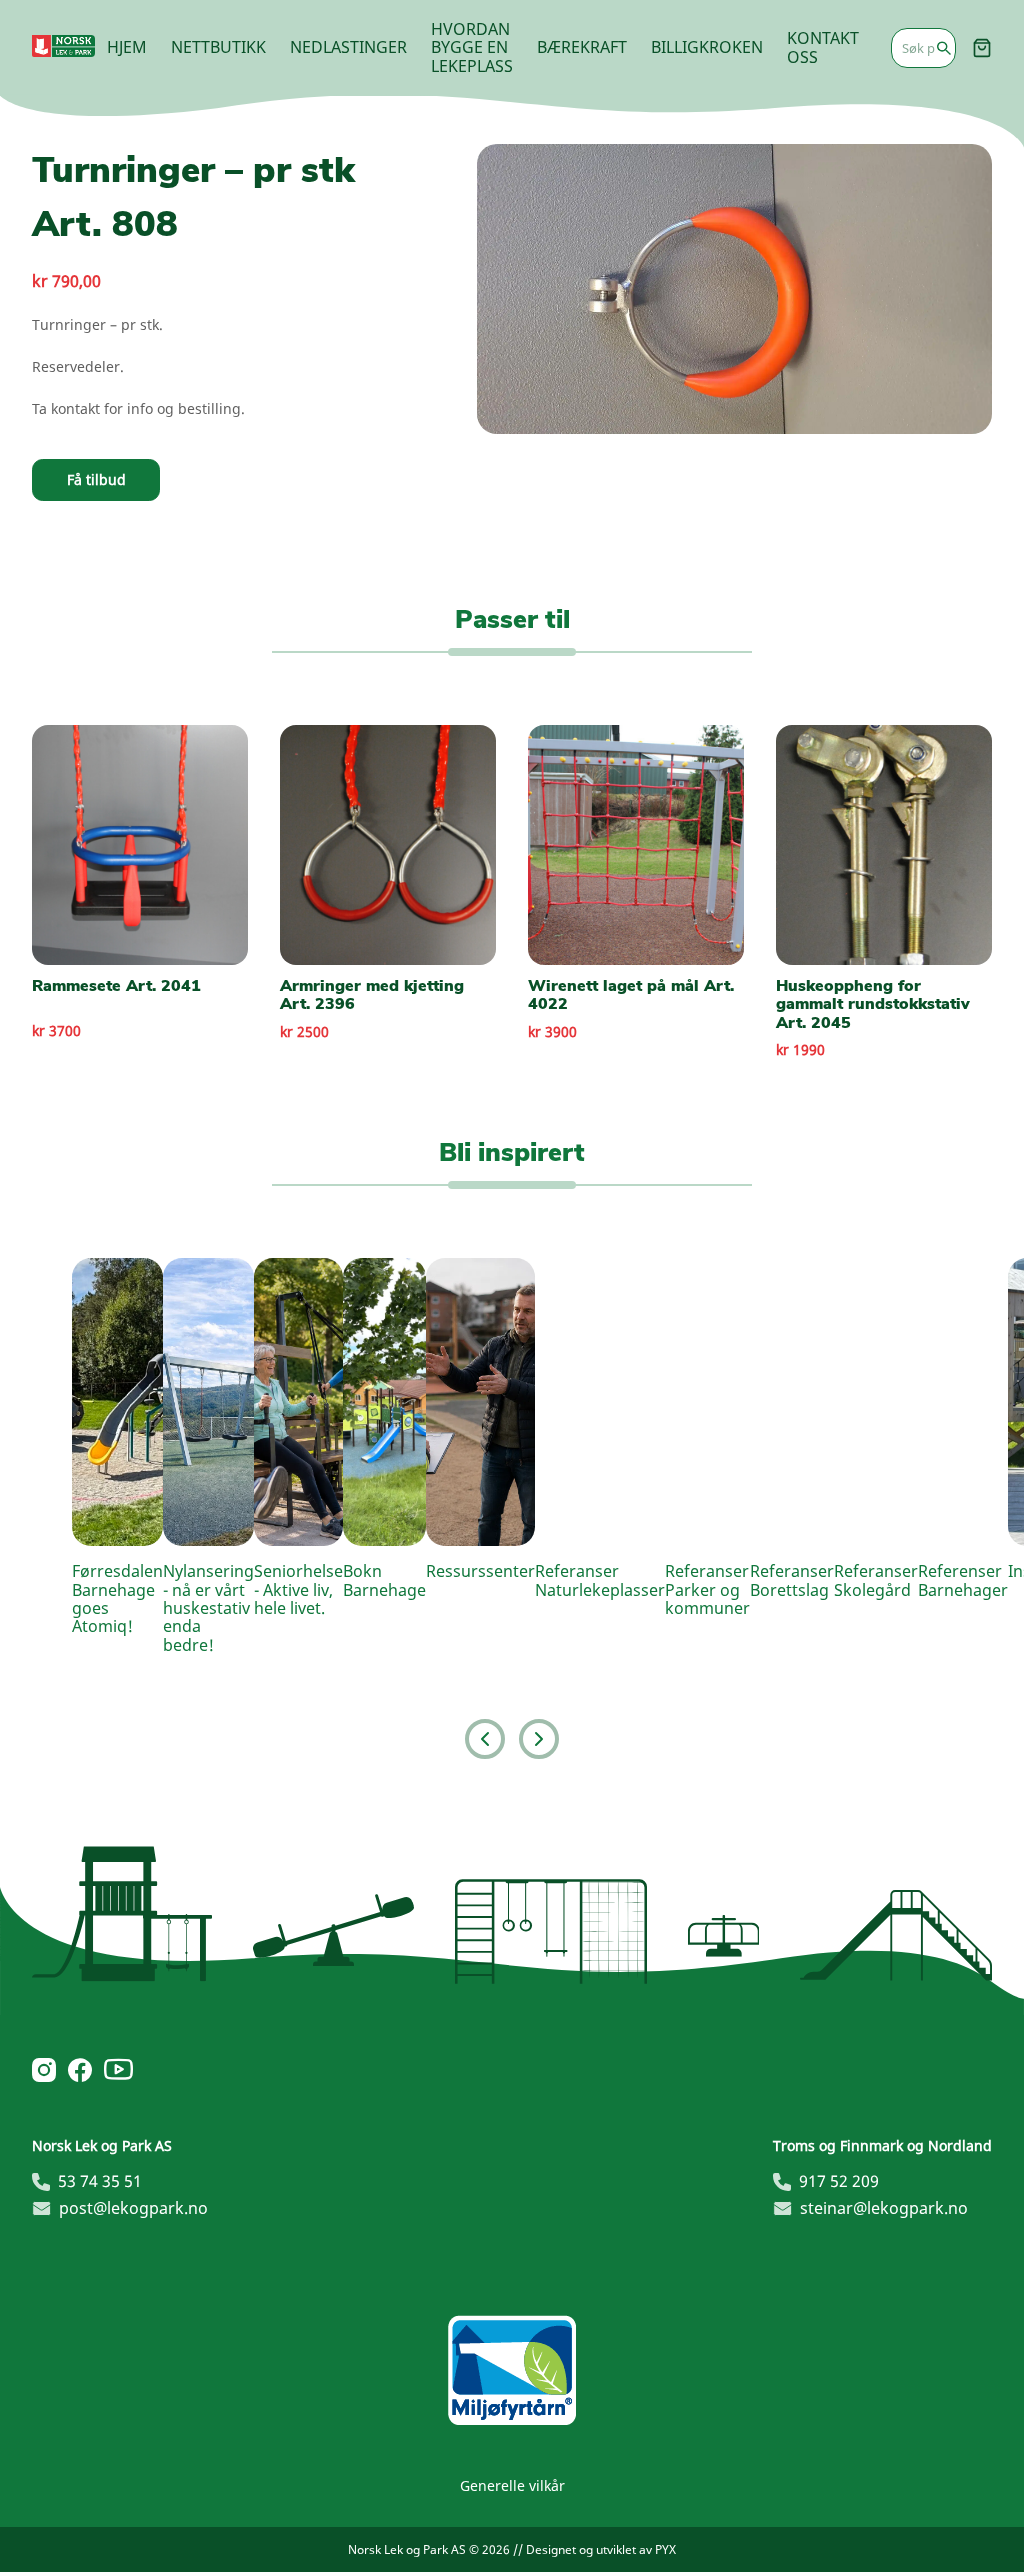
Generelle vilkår (512, 2485)
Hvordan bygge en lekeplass (472, 47)
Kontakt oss (823, 47)
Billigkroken (707, 47)
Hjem (127, 47)
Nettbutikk (218, 47)
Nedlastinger (348, 47)
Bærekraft (582, 47)
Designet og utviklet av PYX (601, 2549)
